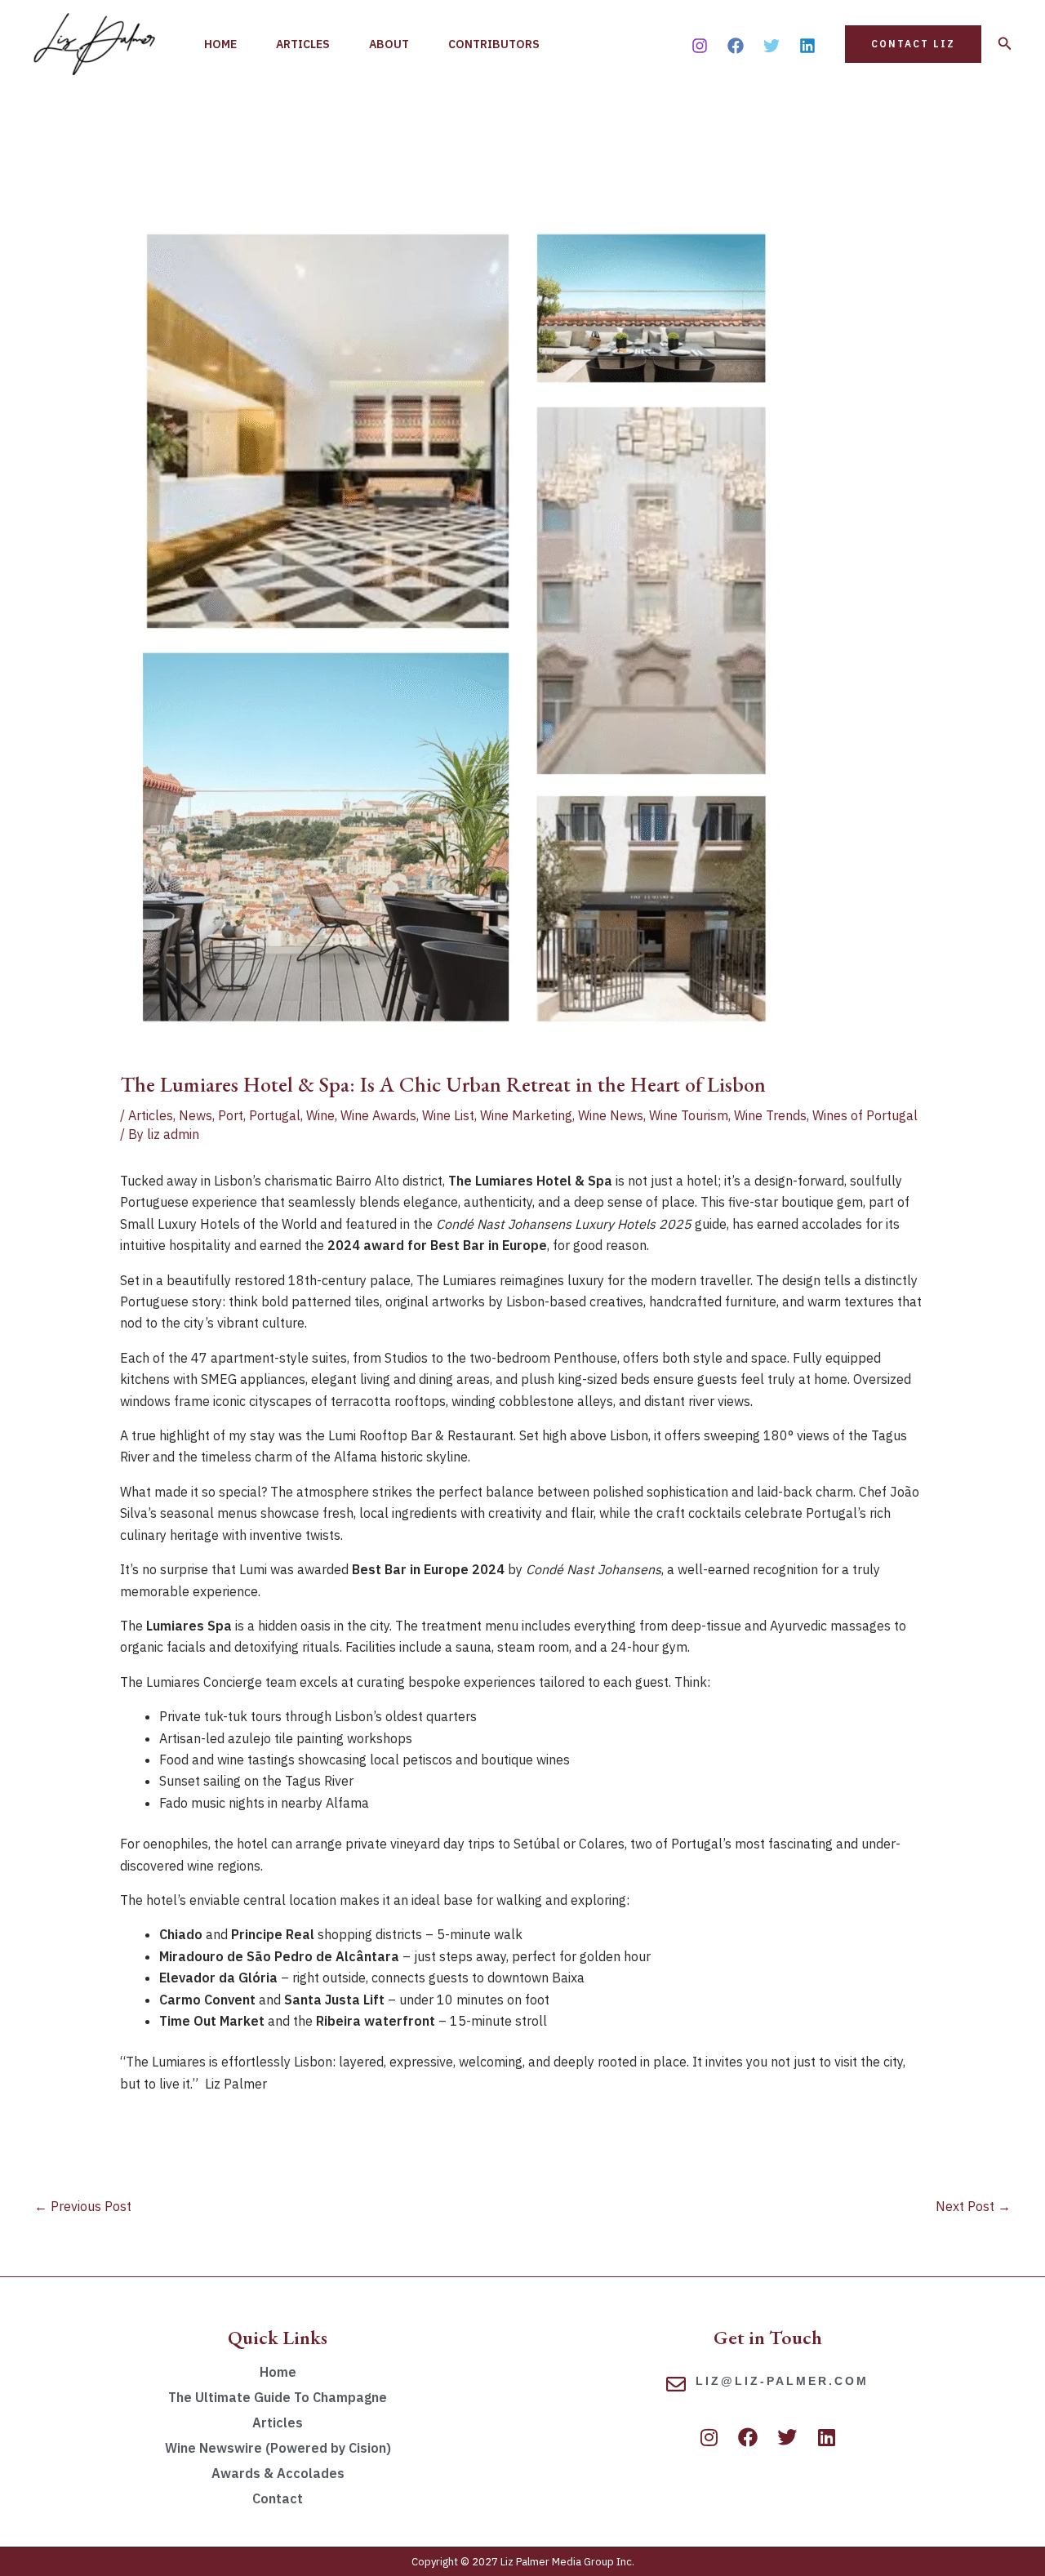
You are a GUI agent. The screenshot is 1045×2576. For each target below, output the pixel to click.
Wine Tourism (689, 1115)
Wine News (611, 1115)
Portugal (275, 1115)
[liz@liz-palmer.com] (676, 2384)
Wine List (448, 1115)
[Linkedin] (807, 46)
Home (220, 44)
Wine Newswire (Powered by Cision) (278, 2448)
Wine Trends (770, 1115)
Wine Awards (378, 1115)
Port (231, 1115)
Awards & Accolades (278, 2473)
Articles (303, 44)
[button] (913, 44)
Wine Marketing (526, 1115)
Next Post (973, 2206)
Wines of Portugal (865, 1115)
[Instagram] (700, 46)
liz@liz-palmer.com (782, 2381)
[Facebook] (736, 46)
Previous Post (83, 2206)
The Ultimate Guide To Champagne (278, 2397)
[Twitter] (772, 46)
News (196, 1115)
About (389, 44)
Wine (320, 1115)
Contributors (494, 44)
